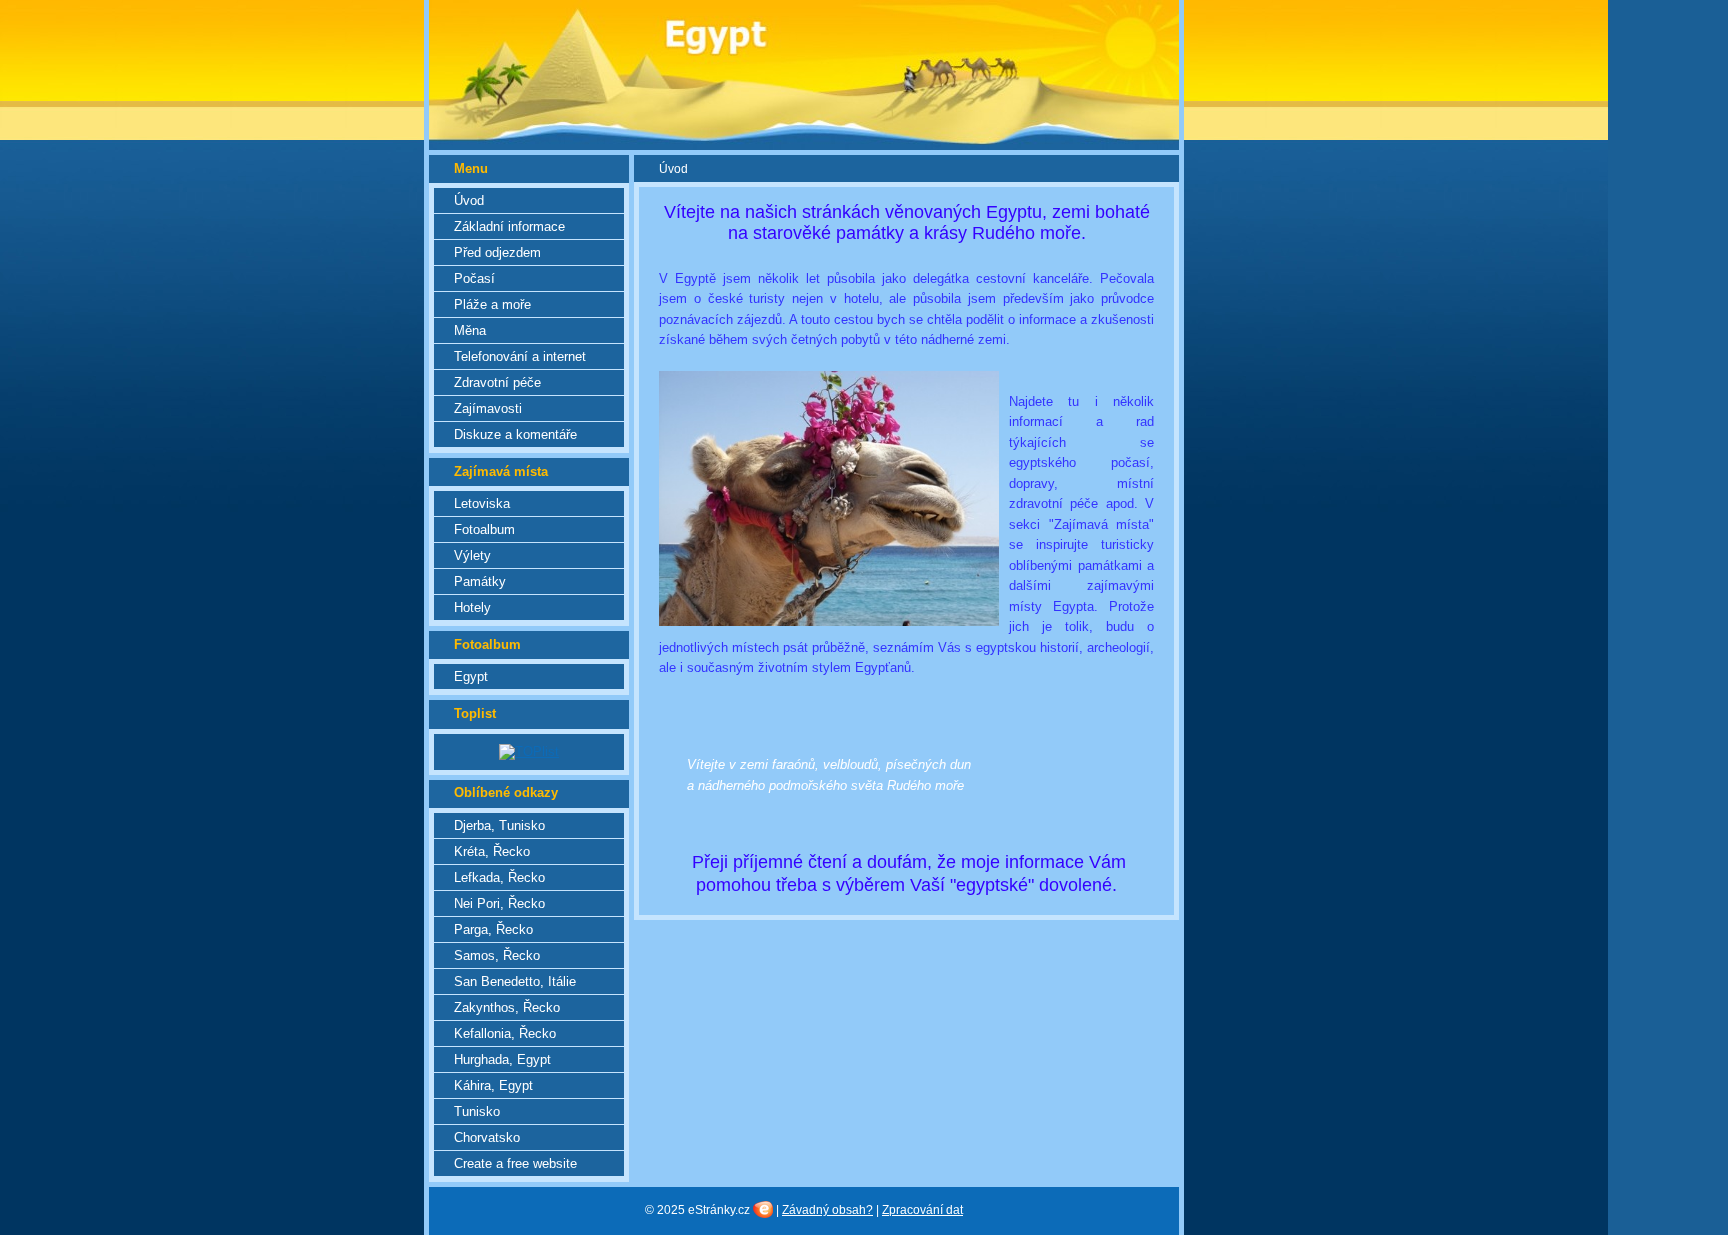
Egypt (471, 676)
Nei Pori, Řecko (499, 903)
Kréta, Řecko (492, 851)
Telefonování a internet (520, 356)
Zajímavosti (488, 408)
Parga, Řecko (493, 929)
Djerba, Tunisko (499, 825)
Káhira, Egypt (493, 1085)
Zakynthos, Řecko (507, 1007)
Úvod (469, 200)
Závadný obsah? (827, 1210)
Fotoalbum (484, 529)
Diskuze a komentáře (515, 434)
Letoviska (482, 503)
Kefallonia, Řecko (505, 1033)
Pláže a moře (492, 304)
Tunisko (477, 1111)
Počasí (474, 278)
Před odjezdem (497, 252)
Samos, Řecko (497, 955)
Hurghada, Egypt (502, 1059)
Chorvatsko (487, 1137)
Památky (480, 581)
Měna (470, 330)
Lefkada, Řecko (499, 877)
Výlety (472, 555)
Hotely (472, 607)
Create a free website (515, 1163)
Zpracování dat (922, 1210)
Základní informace (509, 226)
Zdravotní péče (497, 382)
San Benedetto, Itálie (515, 981)
